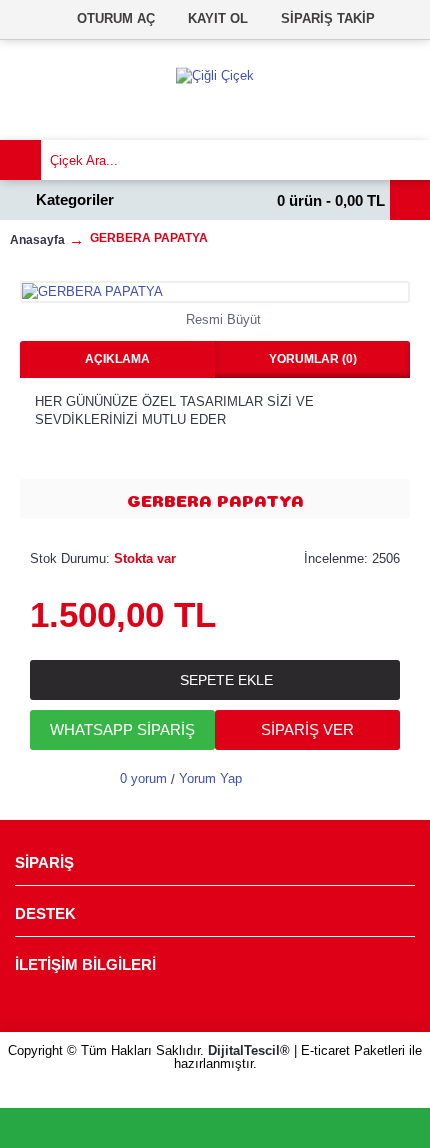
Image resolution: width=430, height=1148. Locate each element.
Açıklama (117, 359)
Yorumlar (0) (313, 359)
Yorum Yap (210, 778)
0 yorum (143, 778)
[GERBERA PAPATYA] (215, 292)
